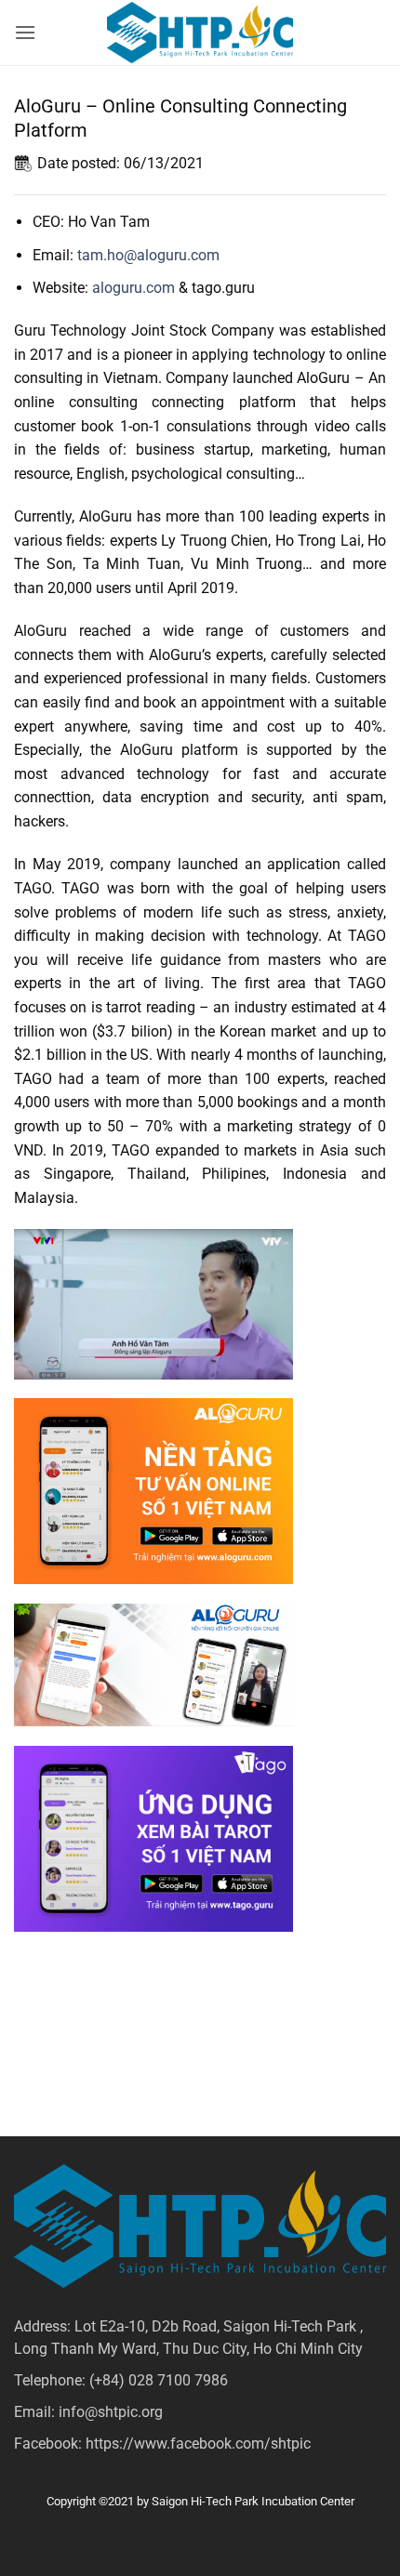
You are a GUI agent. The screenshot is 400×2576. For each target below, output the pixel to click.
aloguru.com (133, 288)
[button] (25, 32)
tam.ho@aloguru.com (148, 255)
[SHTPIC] (200, 33)
